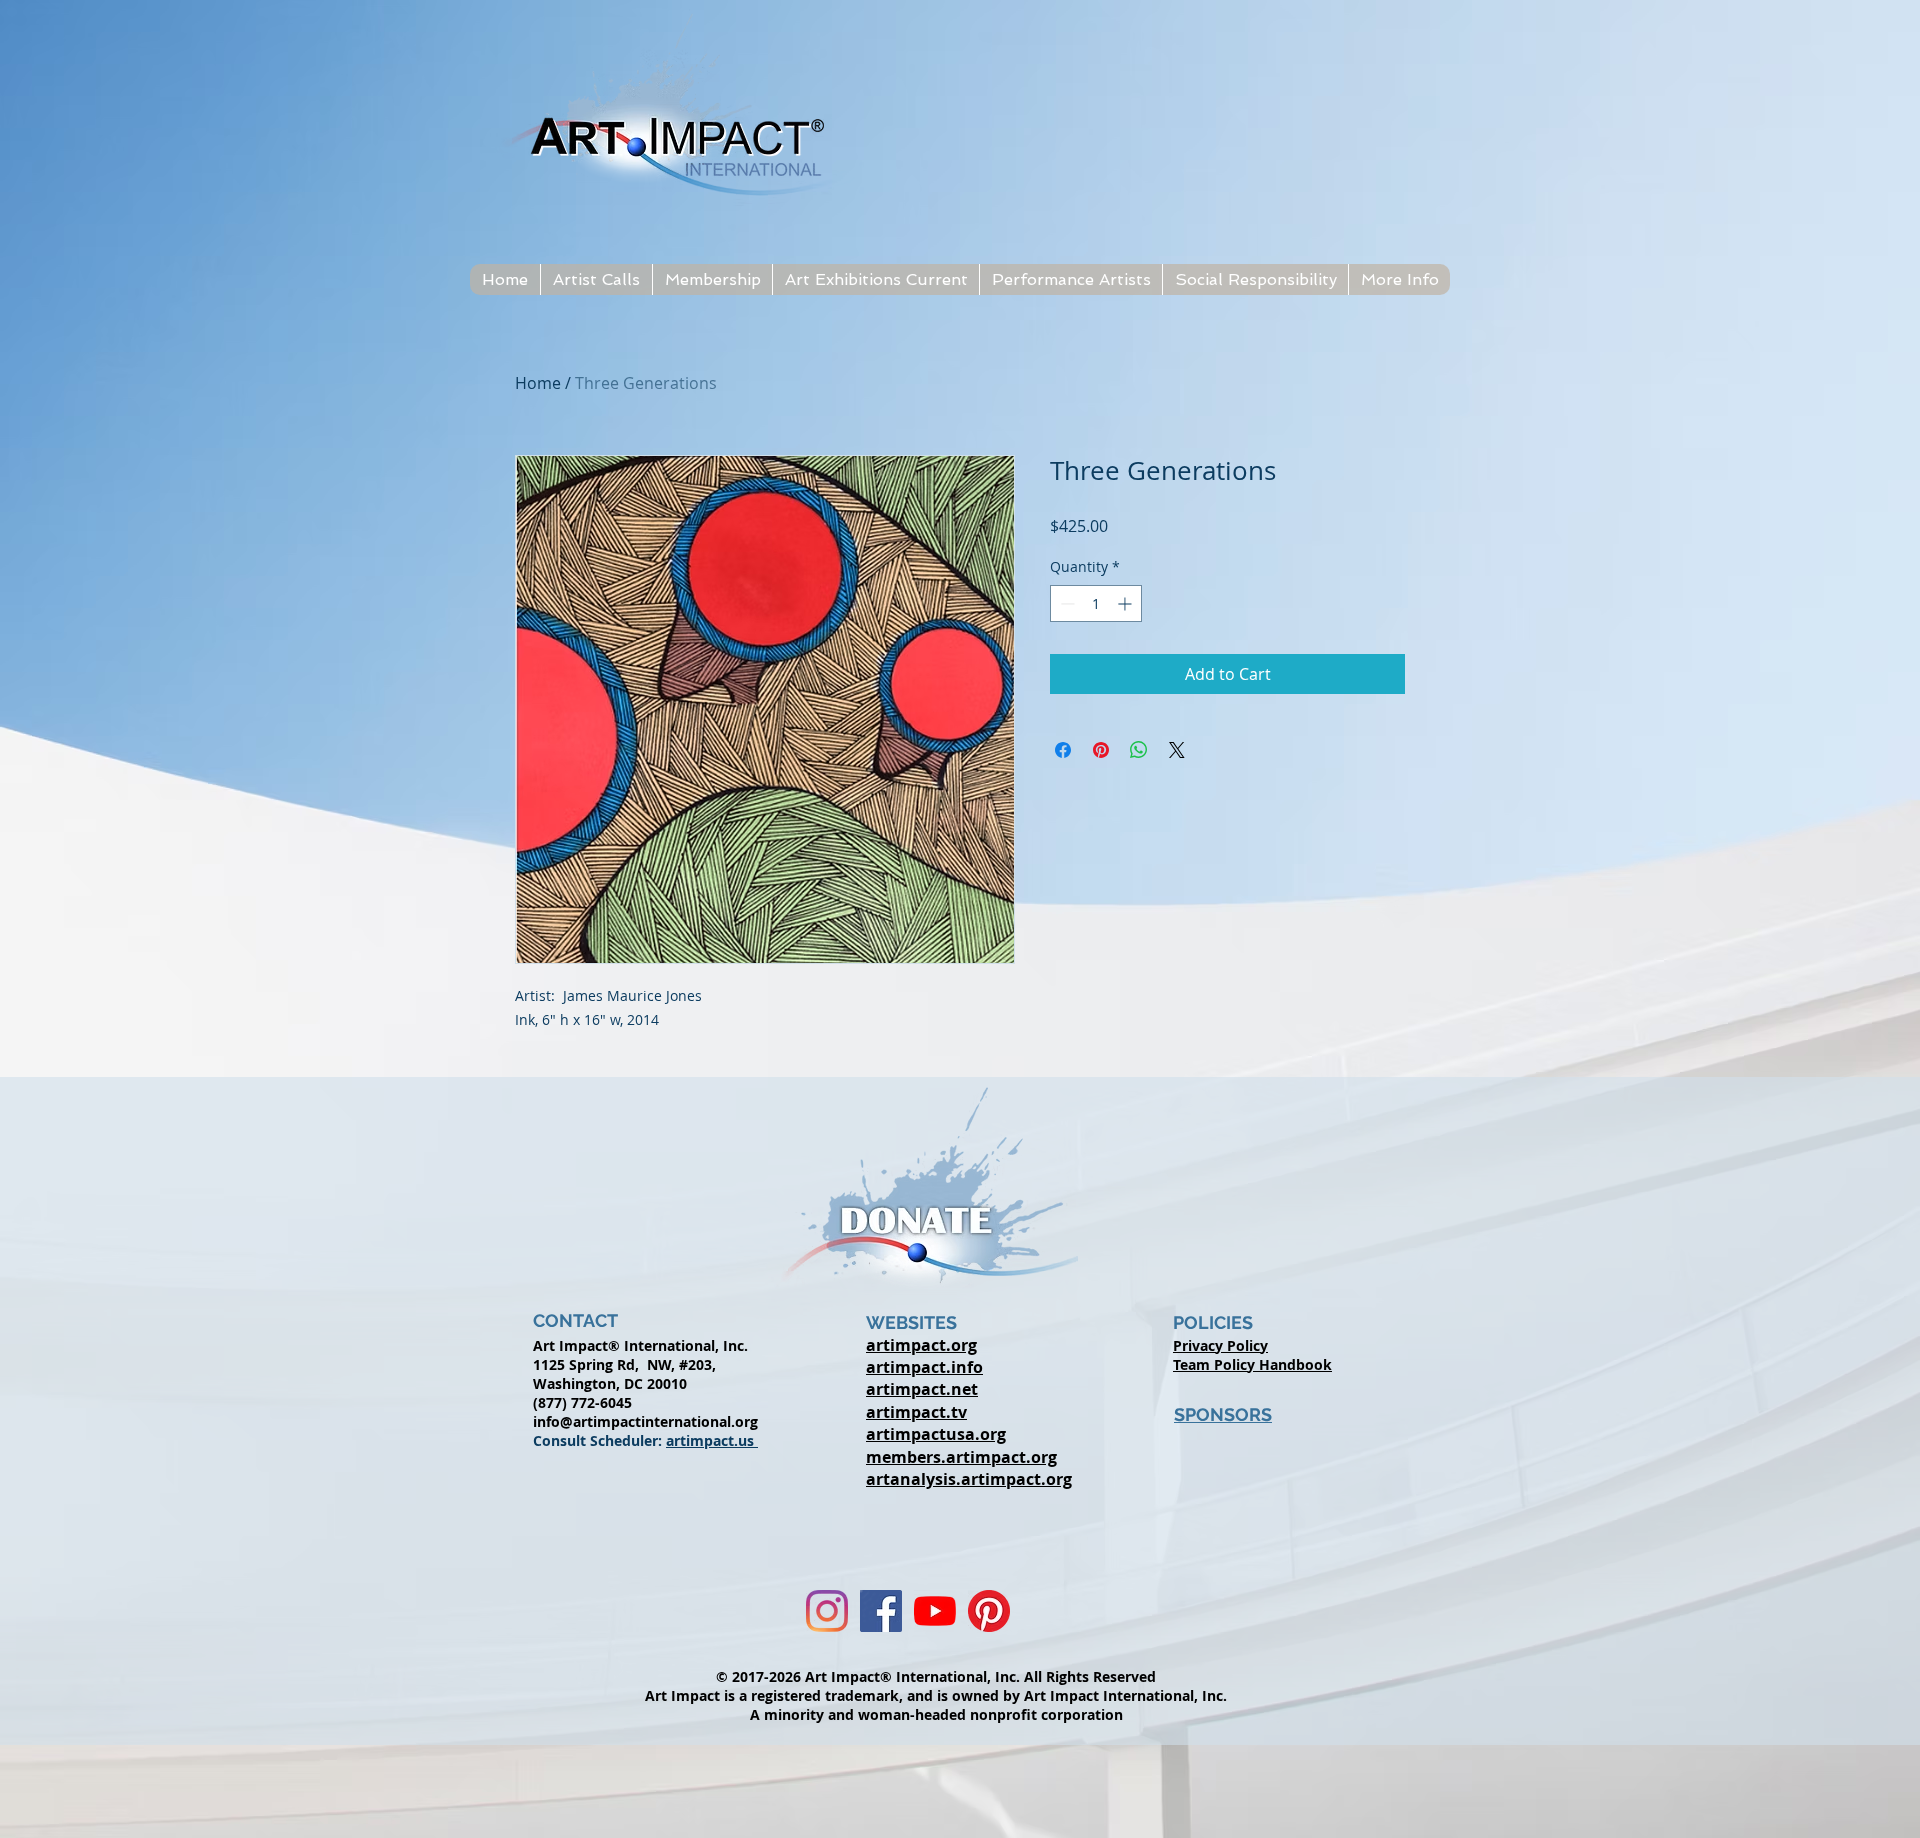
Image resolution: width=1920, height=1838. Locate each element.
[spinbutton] (1096, 603)
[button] (596, 279)
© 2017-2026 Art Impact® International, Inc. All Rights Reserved (936, 1676)
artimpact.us (712, 1440)
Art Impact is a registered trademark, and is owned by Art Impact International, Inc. (936, 1695)
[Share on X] (1177, 750)
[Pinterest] (989, 1611)
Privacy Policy (1220, 1345)
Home (538, 383)
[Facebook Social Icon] (881, 1611)
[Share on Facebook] (1063, 750)
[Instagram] (827, 1611)
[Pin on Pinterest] (1101, 750)
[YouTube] (935, 1611)
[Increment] (1126, 603)
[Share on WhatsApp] (1139, 750)
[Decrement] (1065, 603)
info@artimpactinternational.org (645, 1421)
